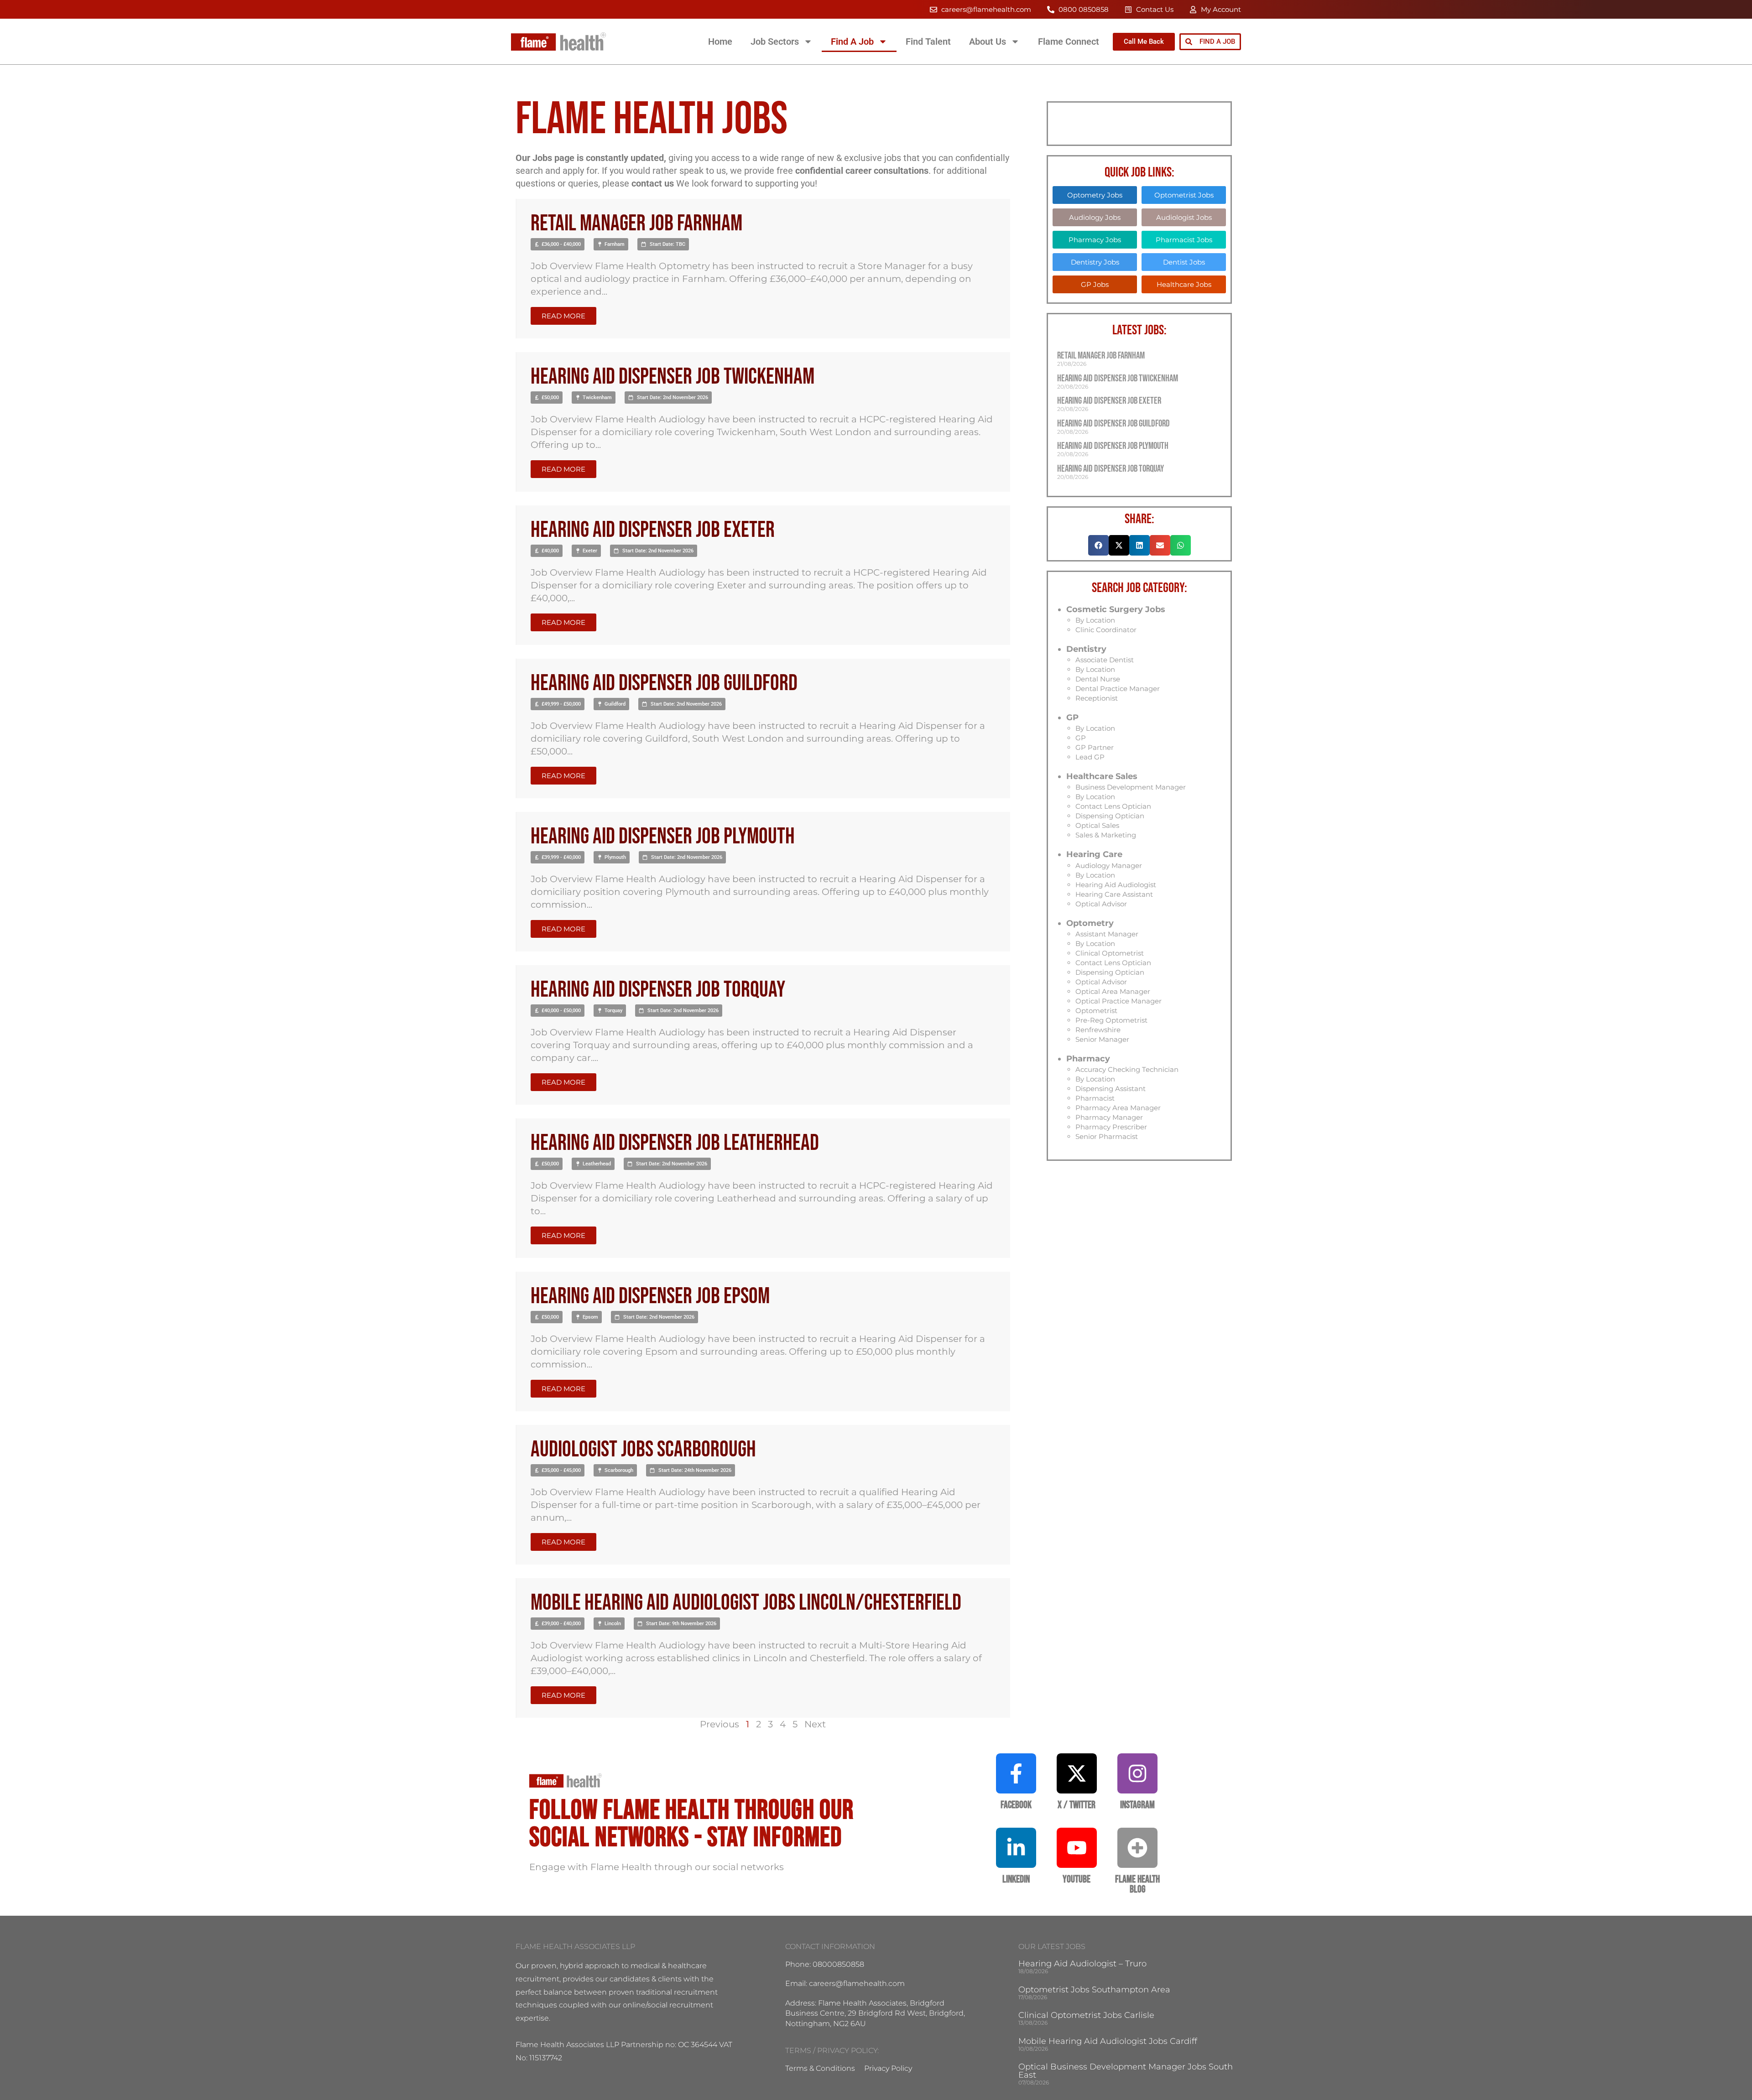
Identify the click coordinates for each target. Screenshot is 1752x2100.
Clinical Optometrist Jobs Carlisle (1086, 2015)
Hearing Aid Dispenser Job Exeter (653, 530)
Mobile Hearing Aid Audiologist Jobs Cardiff (1108, 2041)
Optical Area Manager (1113, 991)
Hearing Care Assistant (1114, 894)
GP (1072, 717)
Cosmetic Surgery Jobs (1116, 609)
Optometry (1090, 923)
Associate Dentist (1105, 660)
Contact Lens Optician (1113, 806)
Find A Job (852, 42)
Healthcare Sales (1102, 776)
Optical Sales (1097, 825)
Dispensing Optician (1110, 816)
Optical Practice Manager (1118, 1001)
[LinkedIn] (1016, 1848)
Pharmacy (1088, 1059)
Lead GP (1090, 757)
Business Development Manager (1131, 787)
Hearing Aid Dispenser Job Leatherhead (675, 1143)
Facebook (1016, 1805)
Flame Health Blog (1137, 1884)
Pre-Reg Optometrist (1111, 1020)
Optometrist (1096, 1011)
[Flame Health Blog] (1137, 1848)
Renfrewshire (1098, 1030)
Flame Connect (1069, 42)
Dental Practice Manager (1118, 689)
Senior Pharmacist (1107, 1136)
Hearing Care (1094, 854)
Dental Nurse (1098, 679)
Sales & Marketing (1106, 835)
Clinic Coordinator (1106, 630)
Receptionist (1097, 698)
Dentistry (1086, 649)
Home (720, 42)
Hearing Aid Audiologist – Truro (1082, 1964)
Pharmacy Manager (1109, 1117)
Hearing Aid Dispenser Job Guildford (664, 684)
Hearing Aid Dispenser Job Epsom (650, 1297)
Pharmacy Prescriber (1111, 1127)
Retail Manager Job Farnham (636, 224)
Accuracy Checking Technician (1127, 1069)
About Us (988, 42)
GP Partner (1095, 747)
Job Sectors (775, 42)
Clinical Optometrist (1110, 953)
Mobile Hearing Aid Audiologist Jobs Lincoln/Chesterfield (746, 1603)
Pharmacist (1095, 1098)
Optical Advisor (1101, 904)
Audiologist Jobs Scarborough (643, 1450)
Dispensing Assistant (1111, 1089)
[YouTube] (1077, 1848)
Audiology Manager (1109, 865)
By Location (1095, 620)
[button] (558, 244)
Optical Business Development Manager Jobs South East (1126, 2071)
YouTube (1077, 1879)
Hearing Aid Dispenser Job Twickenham (673, 377)
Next (815, 1724)
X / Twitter (1077, 1805)
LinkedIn (1016, 1879)
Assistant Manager (1107, 934)
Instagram (1137, 1805)
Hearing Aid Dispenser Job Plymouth (663, 837)
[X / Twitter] (1077, 1773)
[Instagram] (1137, 1773)
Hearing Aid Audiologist (1116, 885)
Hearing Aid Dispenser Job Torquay (658, 990)
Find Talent (928, 42)
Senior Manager (1102, 1039)
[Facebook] (1016, 1773)
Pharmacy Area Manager (1118, 1108)
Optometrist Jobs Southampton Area (1094, 1990)
